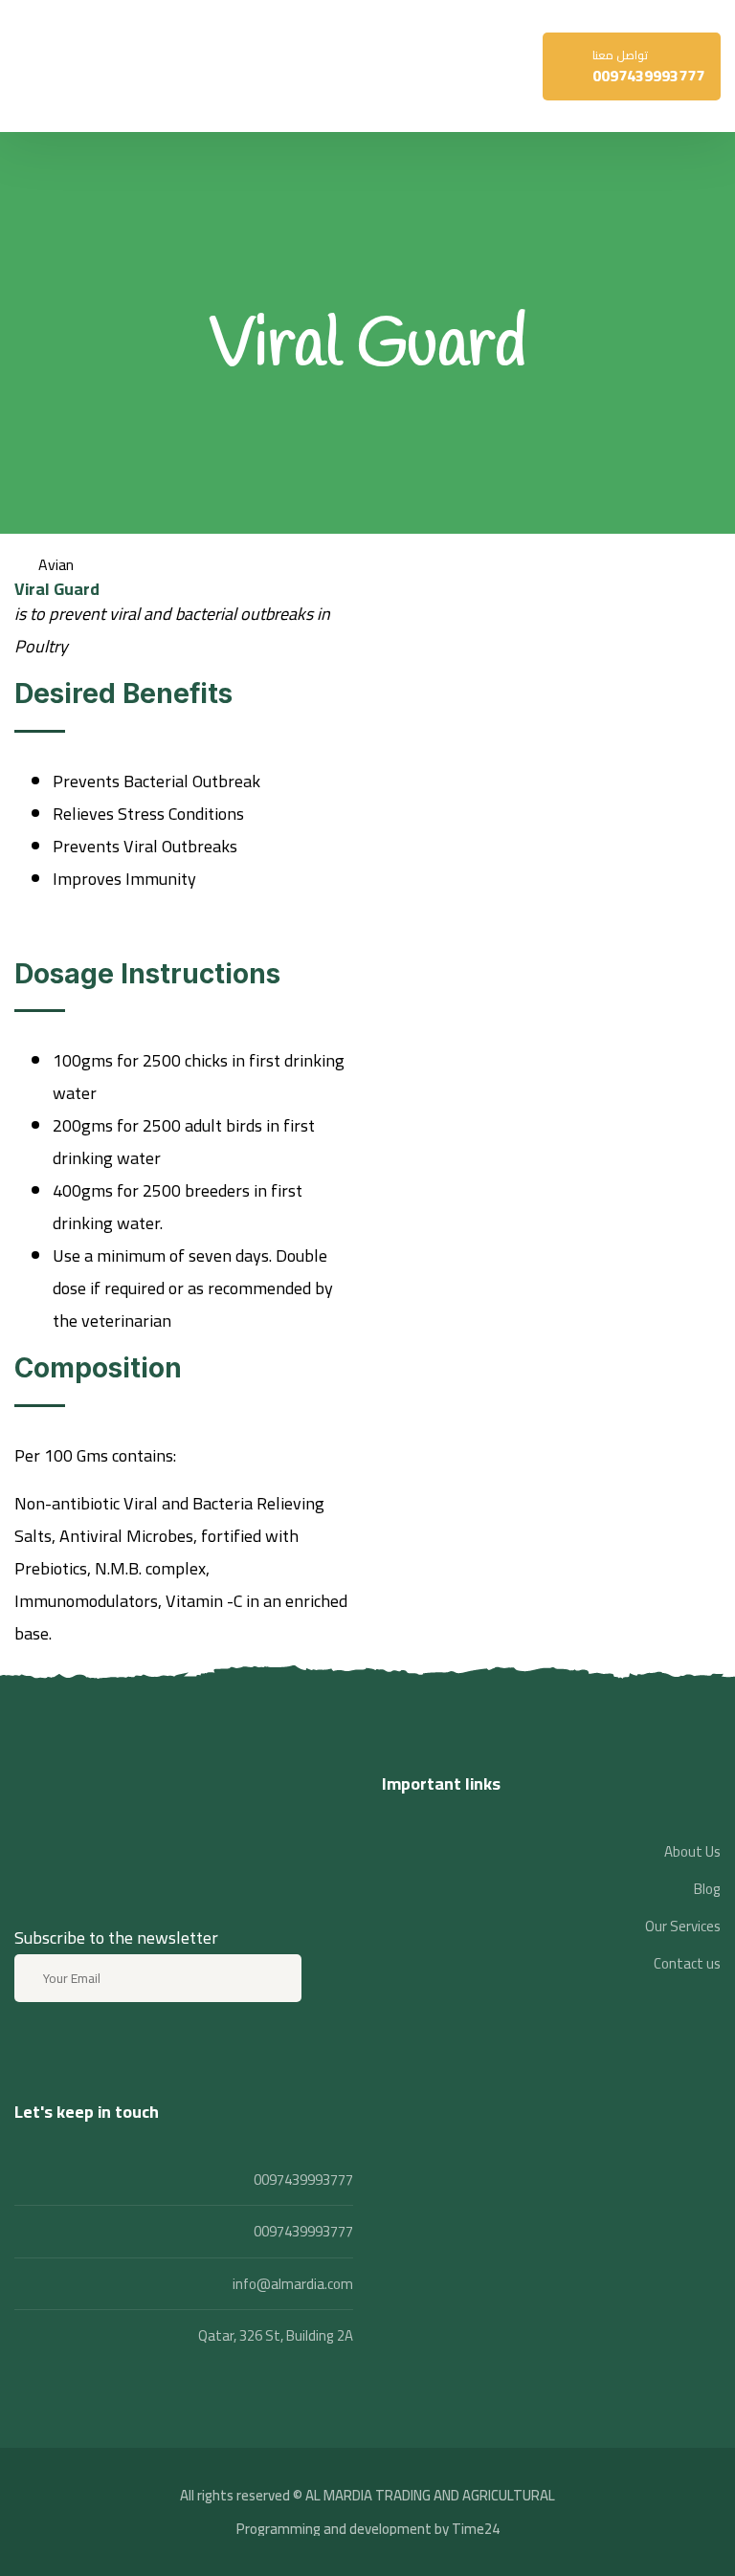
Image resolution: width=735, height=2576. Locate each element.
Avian (56, 564)
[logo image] (62, 66)
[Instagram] (82, 2048)
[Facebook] (32, 2048)
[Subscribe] (275, 1978)
